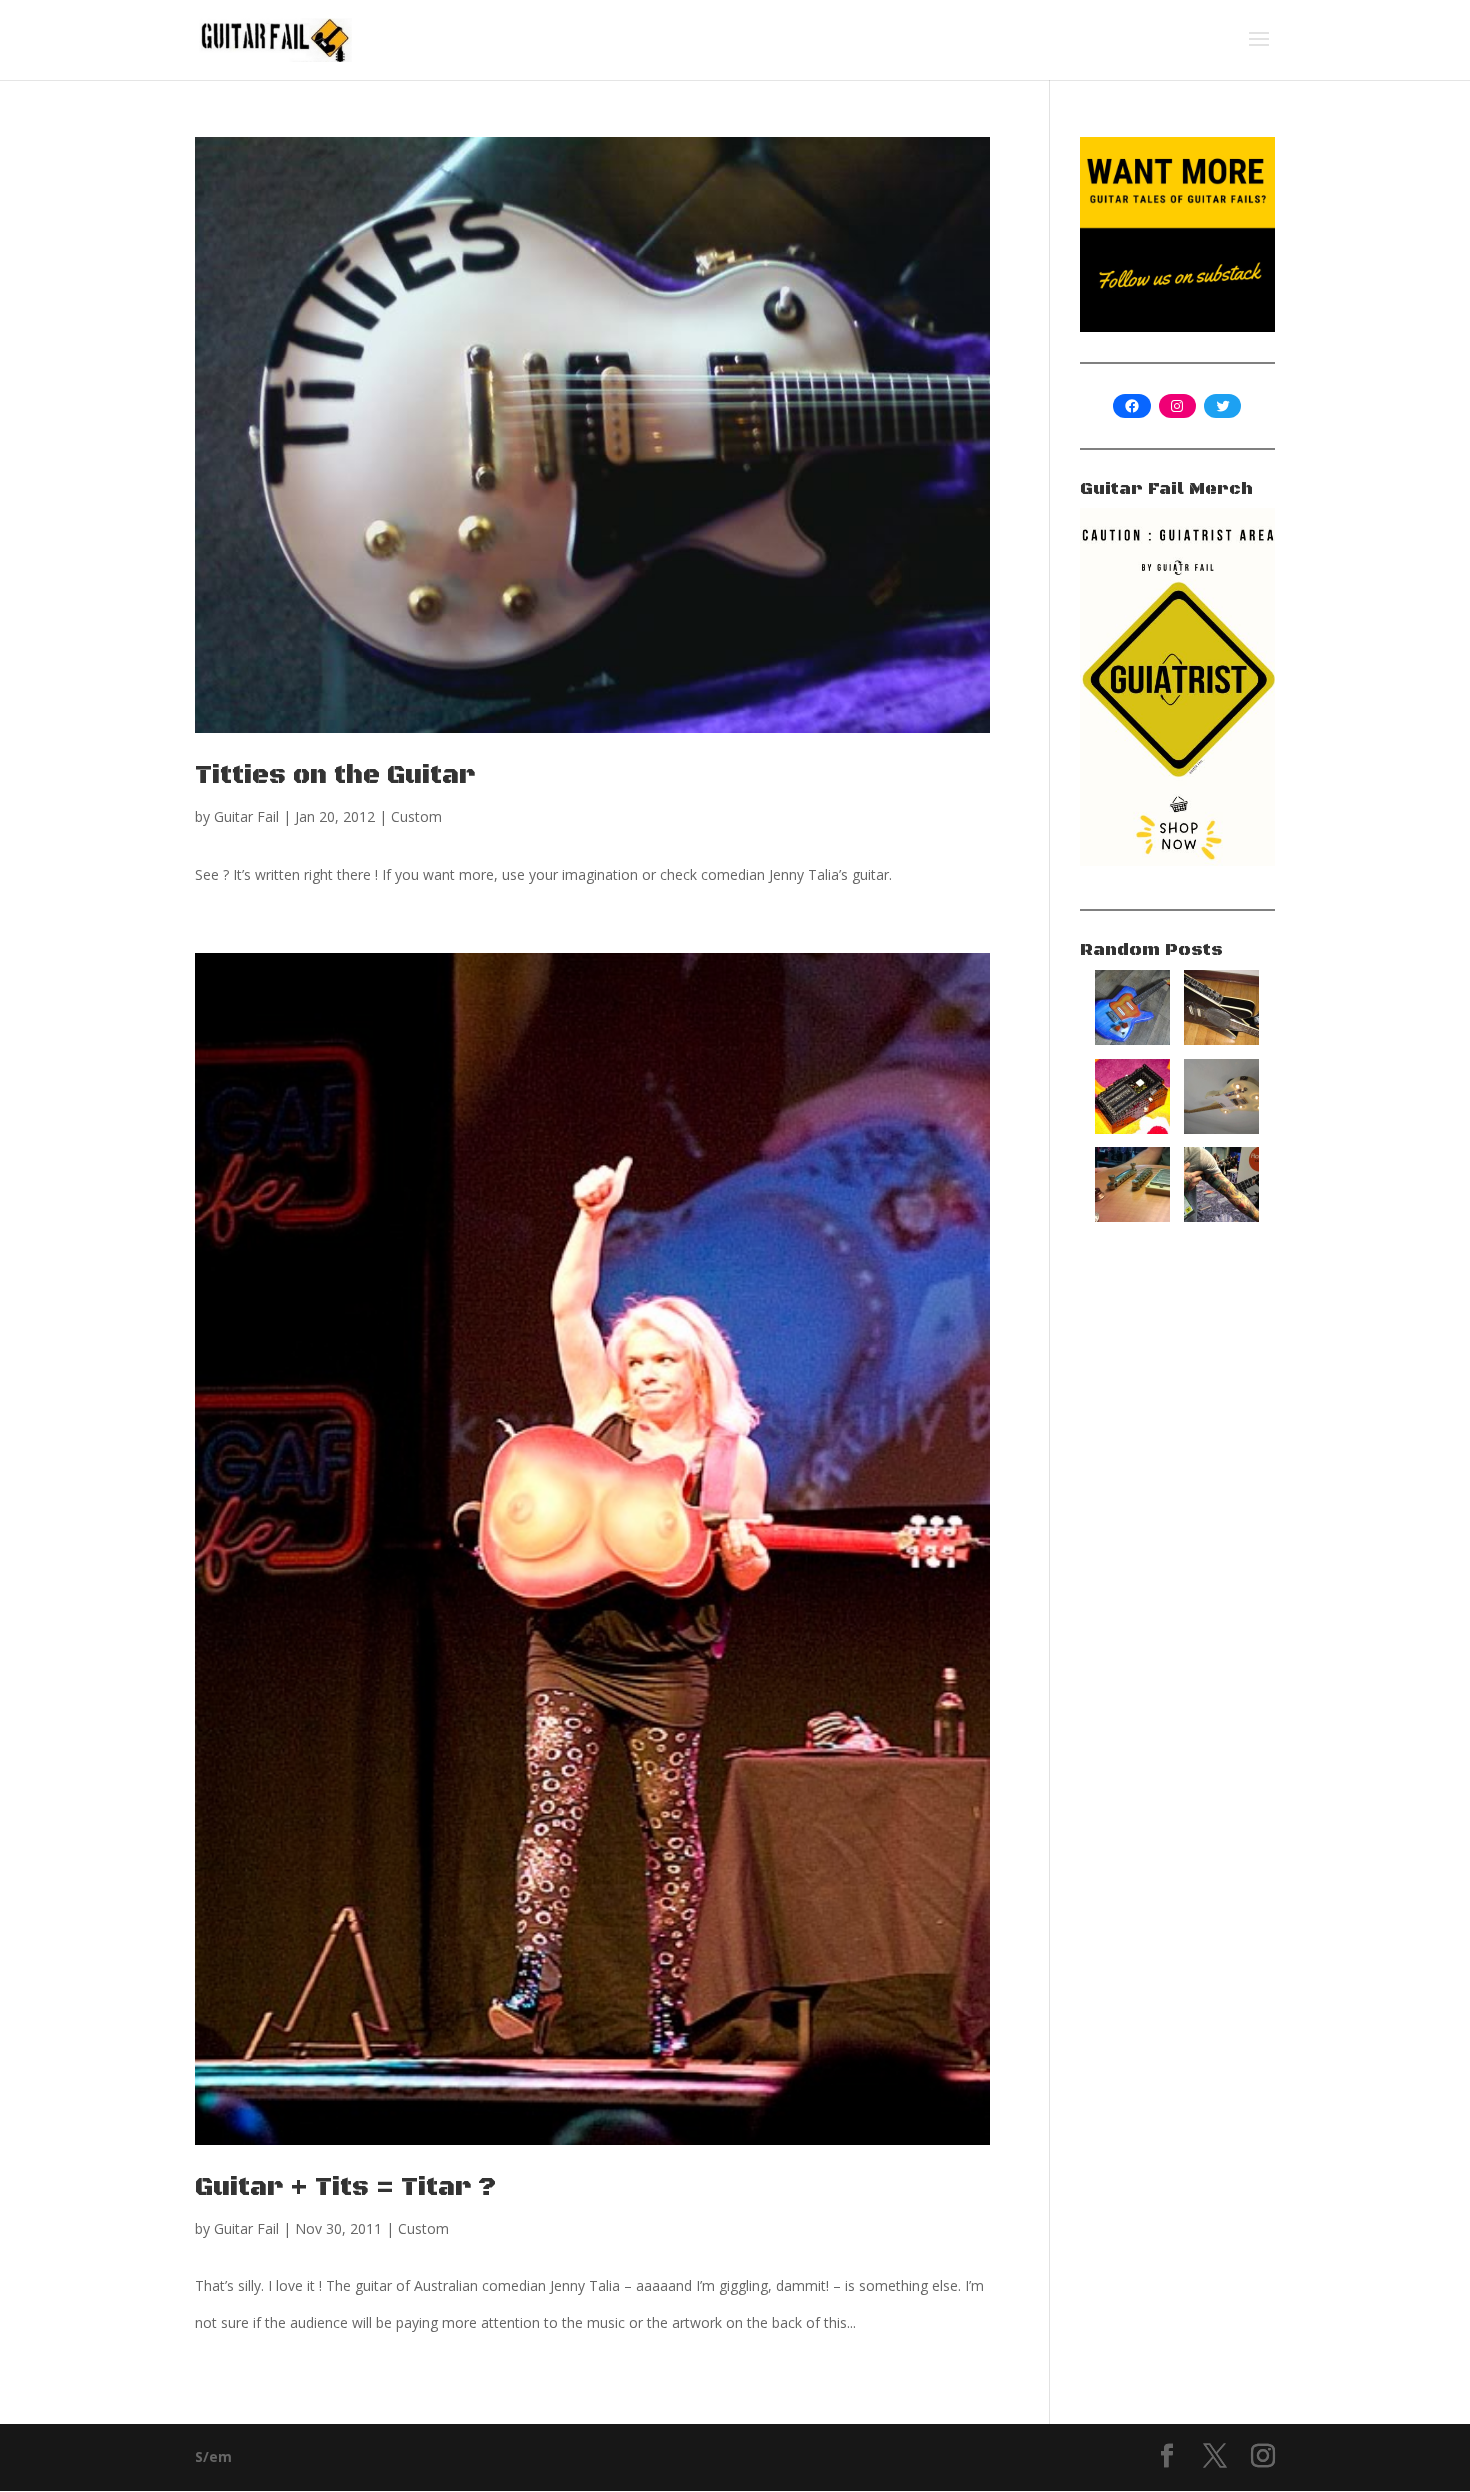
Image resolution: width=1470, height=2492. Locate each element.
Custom (416, 816)
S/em (213, 2456)
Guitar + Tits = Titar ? (345, 2187)
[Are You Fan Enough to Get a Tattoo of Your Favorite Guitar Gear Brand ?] (1221, 1216)
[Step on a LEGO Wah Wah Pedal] (1132, 1128)
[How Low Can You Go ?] (1132, 1216)
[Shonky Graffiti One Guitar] (1132, 1039)
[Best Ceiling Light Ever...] (1221, 1128)
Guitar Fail (246, 816)
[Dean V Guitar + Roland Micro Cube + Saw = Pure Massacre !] (1221, 1039)
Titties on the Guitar (335, 775)
